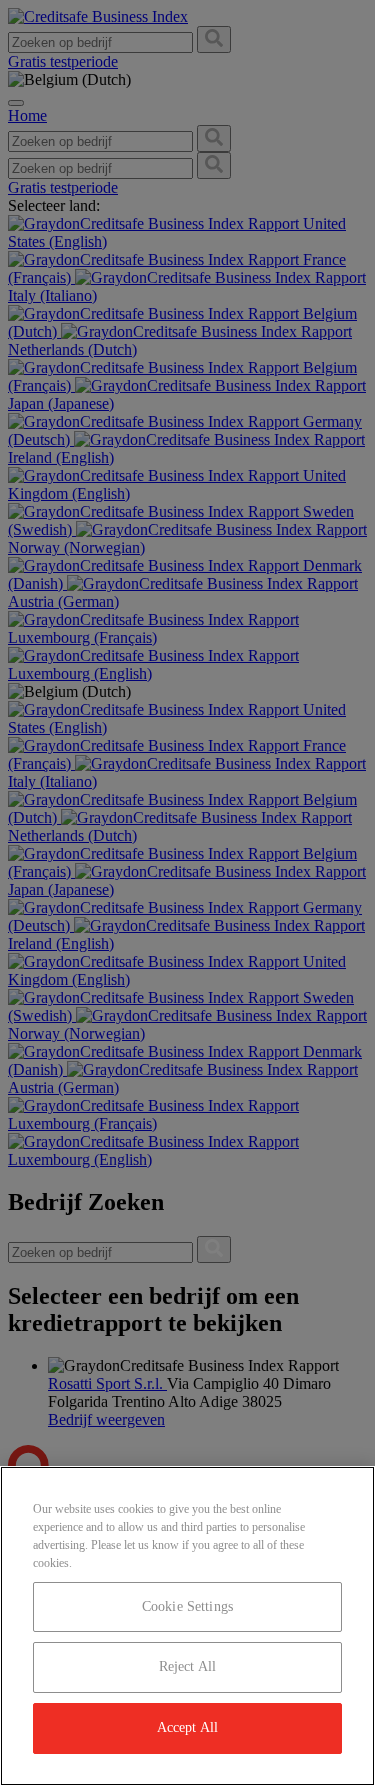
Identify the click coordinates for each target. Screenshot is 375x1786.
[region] (187, 1626)
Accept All (187, 1727)
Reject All (187, 1666)
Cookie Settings (187, 1606)
